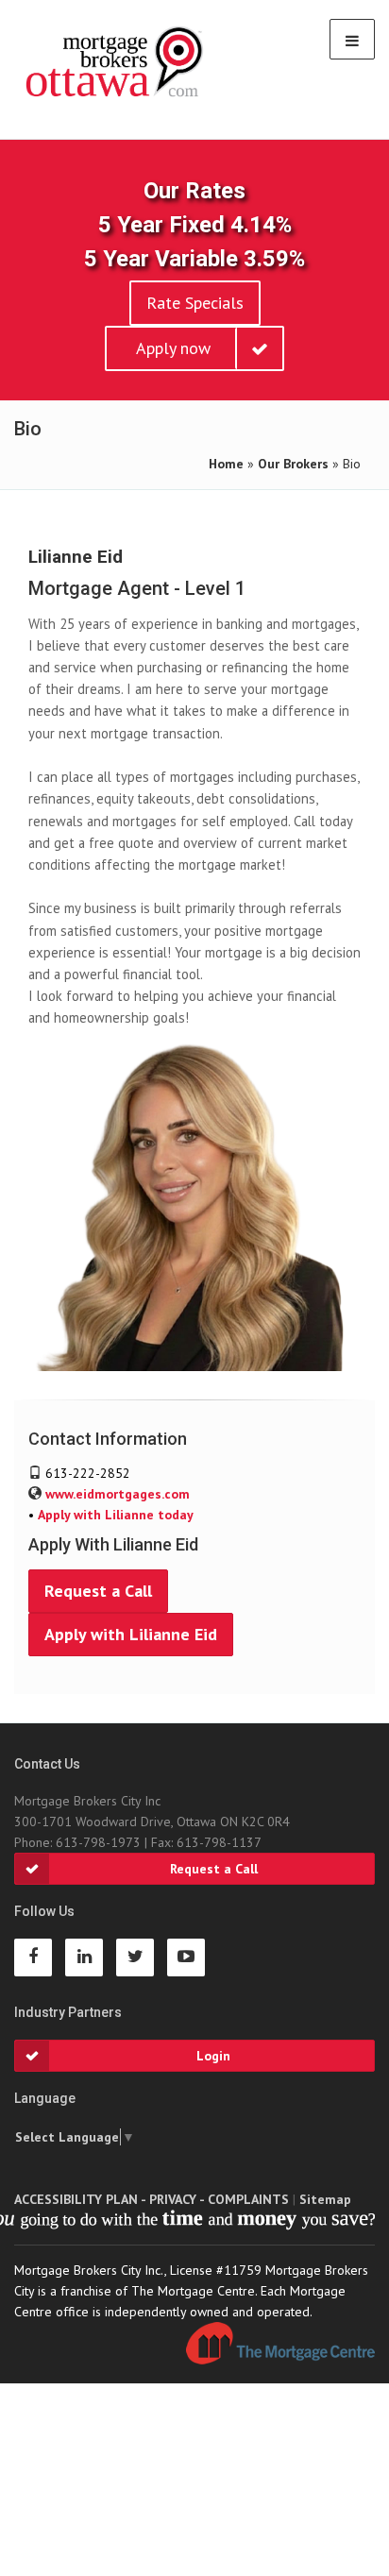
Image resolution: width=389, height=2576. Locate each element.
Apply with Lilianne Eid (131, 1634)
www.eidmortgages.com (118, 1494)
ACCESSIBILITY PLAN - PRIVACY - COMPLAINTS (152, 2199)
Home (226, 464)
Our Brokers (293, 464)
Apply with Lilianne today (116, 1515)
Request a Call (98, 1591)
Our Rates (194, 191)
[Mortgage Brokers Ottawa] (116, 62)
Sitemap (325, 2199)
